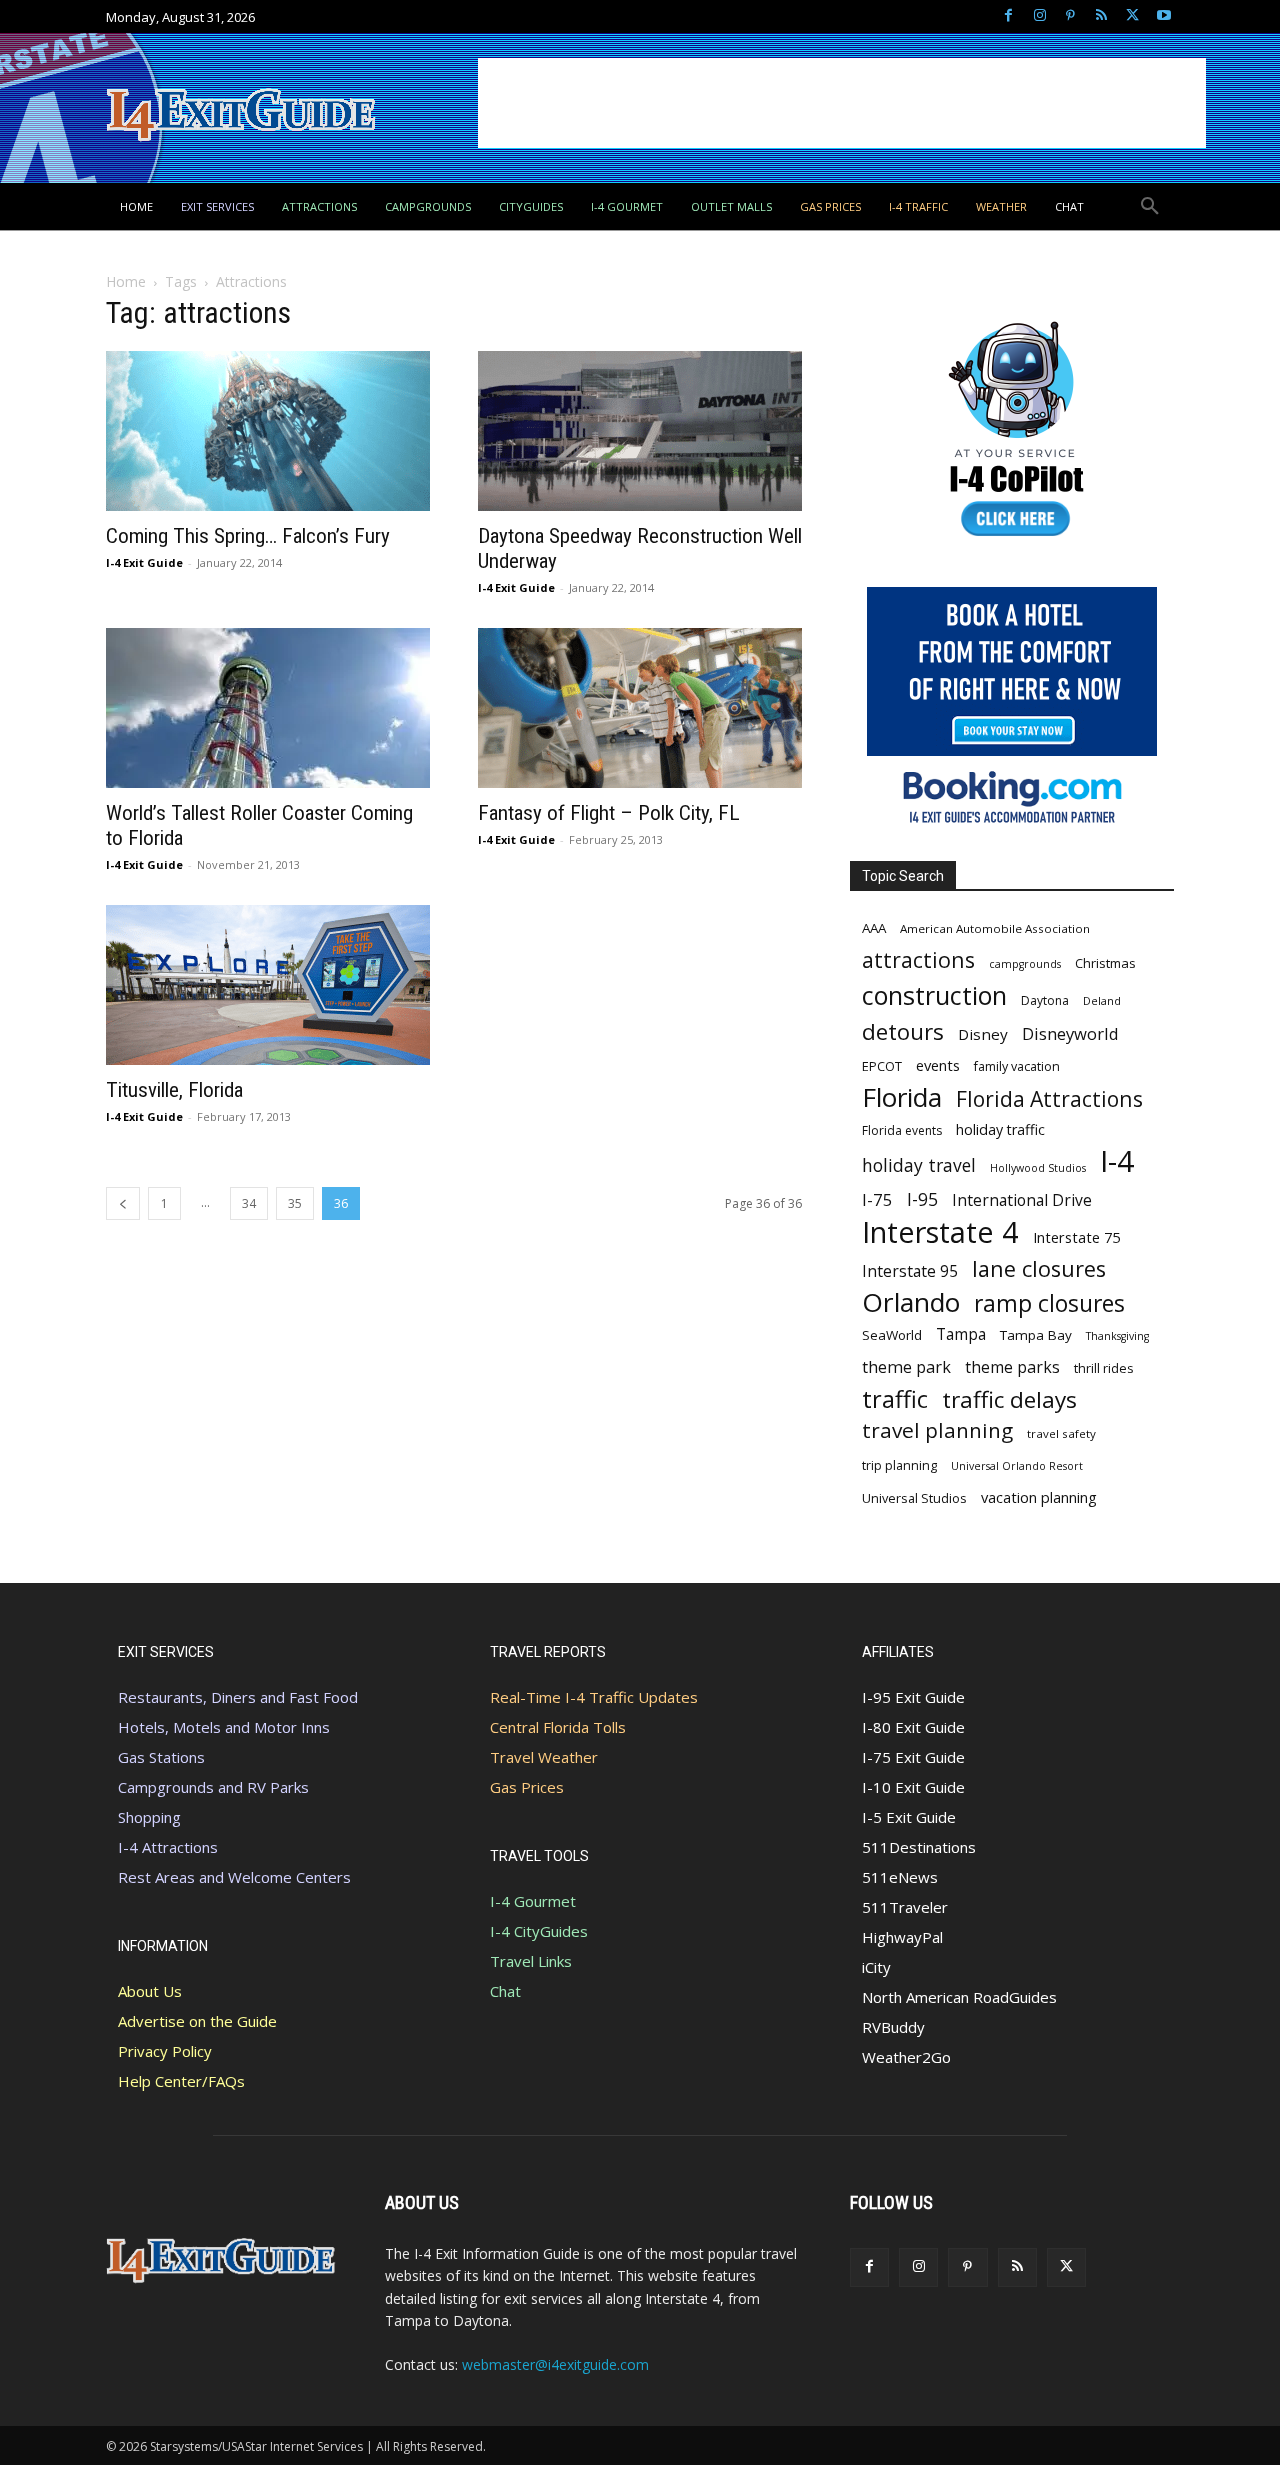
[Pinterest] (1070, 16)
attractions (918, 959)
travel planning (937, 1430)
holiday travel (919, 1165)
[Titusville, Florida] (268, 985)
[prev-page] (123, 1203)
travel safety (1061, 1433)
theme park (906, 1367)
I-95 (922, 1199)
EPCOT (882, 1066)
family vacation (1017, 1066)
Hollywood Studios (1038, 1168)
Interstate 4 (940, 1231)
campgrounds (1025, 964)
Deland (1102, 1000)
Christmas (1105, 963)
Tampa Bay (1036, 1335)
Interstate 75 (1076, 1237)
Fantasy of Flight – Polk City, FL (609, 813)
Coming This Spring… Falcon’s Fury (248, 536)
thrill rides (1104, 1368)
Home (126, 281)
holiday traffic (1000, 1129)
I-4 (1117, 1161)
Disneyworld (1070, 1033)
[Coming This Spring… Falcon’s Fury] (268, 431)
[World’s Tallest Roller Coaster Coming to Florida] (268, 708)
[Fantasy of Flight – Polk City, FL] (640, 708)
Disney (983, 1034)
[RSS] (1101, 16)
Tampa (961, 1334)
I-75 (877, 1199)
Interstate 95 (910, 1271)
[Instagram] (1039, 16)
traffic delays (1009, 1399)
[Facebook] (1008, 16)
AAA (874, 928)
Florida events (902, 1130)
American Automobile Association (995, 928)
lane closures (1039, 1268)
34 (249, 1203)
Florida (902, 1097)
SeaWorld (892, 1335)
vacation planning (1039, 1497)
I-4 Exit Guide (144, 562)
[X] (1132, 16)
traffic (895, 1399)
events (938, 1065)
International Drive (1022, 1200)
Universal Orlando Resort (1017, 1466)
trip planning (899, 1465)
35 (295, 1203)
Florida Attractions (1049, 1098)
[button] (1150, 207)
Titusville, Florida (174, 1090)
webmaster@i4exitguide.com (555, 2364)
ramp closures (1049, 1303)
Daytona (1045, 1000)
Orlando (911, 1302)
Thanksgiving (1117, 1336)
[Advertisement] (842, 103)
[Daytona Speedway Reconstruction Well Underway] (640, 431)
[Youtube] (1163, 16)
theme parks (1012, 1367)
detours (903, 1031)
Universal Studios (914, 1498)
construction (934, 995)
